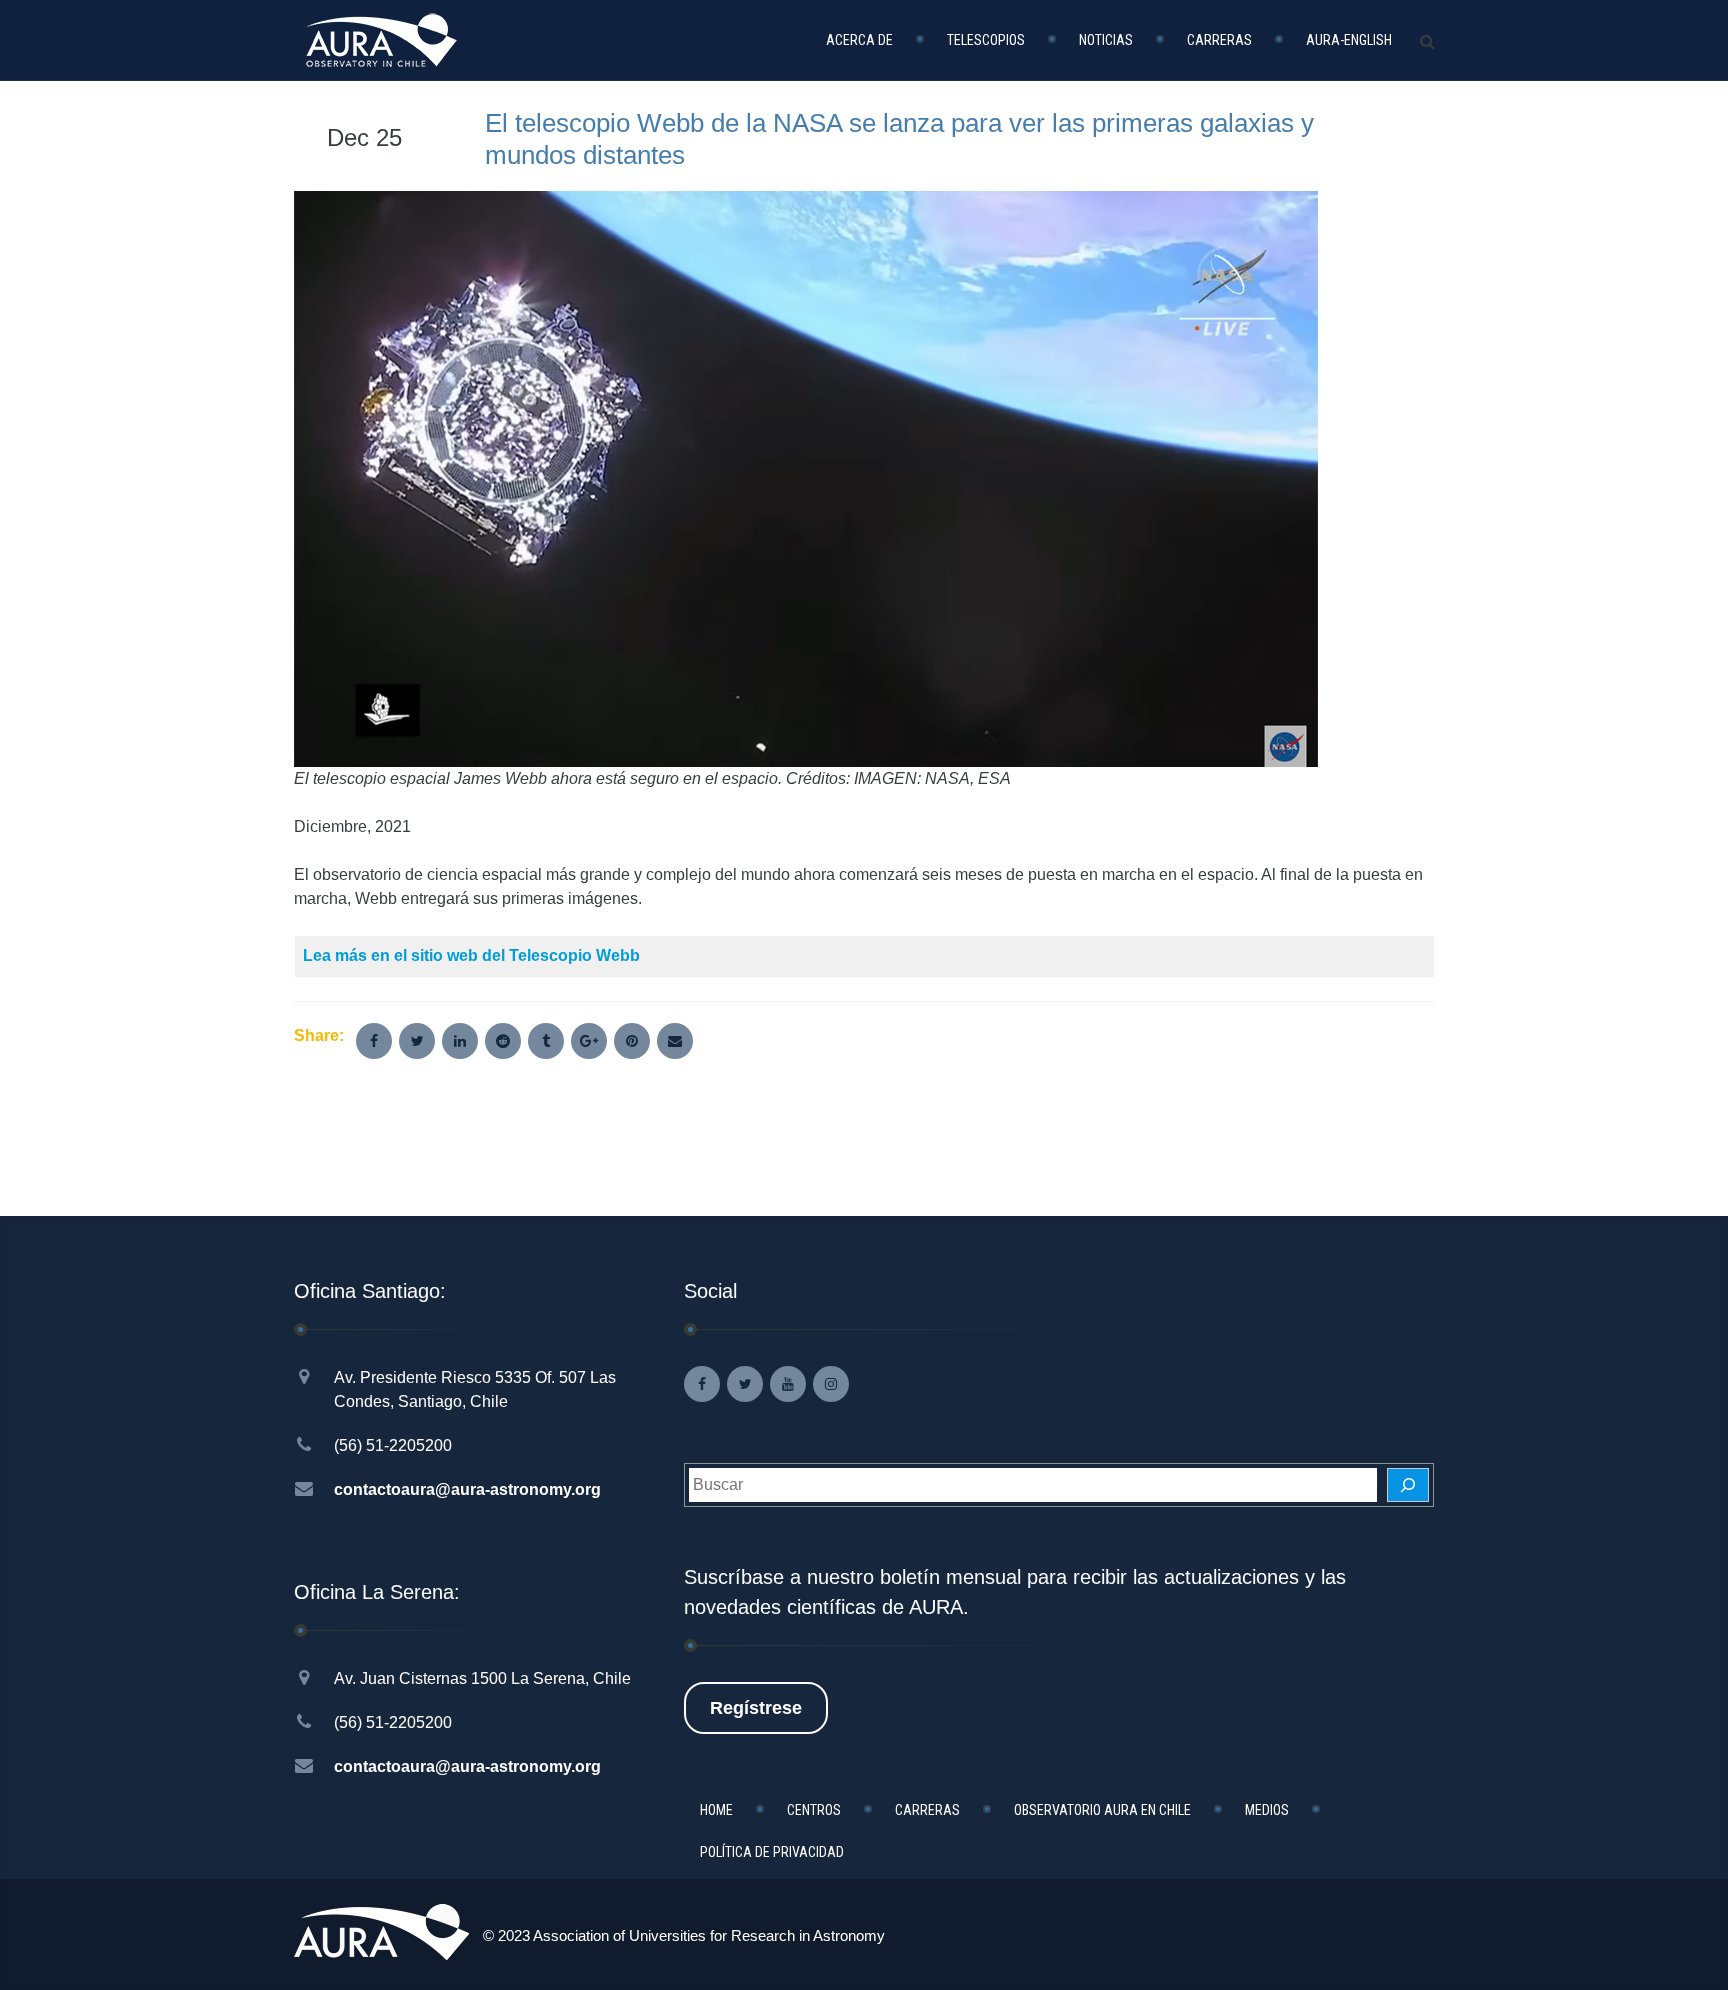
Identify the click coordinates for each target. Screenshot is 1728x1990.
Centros (814, 1810)
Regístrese (756, 1708)
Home (716, 1810)
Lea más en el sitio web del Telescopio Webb (471, 955)
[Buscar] (1408, 1485)
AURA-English (1349, 40)
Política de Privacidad (772, 1852)
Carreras (1219, 40)
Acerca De (859, 40)
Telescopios (986, 40)
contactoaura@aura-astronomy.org (467, 1489)
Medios (1267, 1810)
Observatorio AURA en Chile (1102, 1810)
